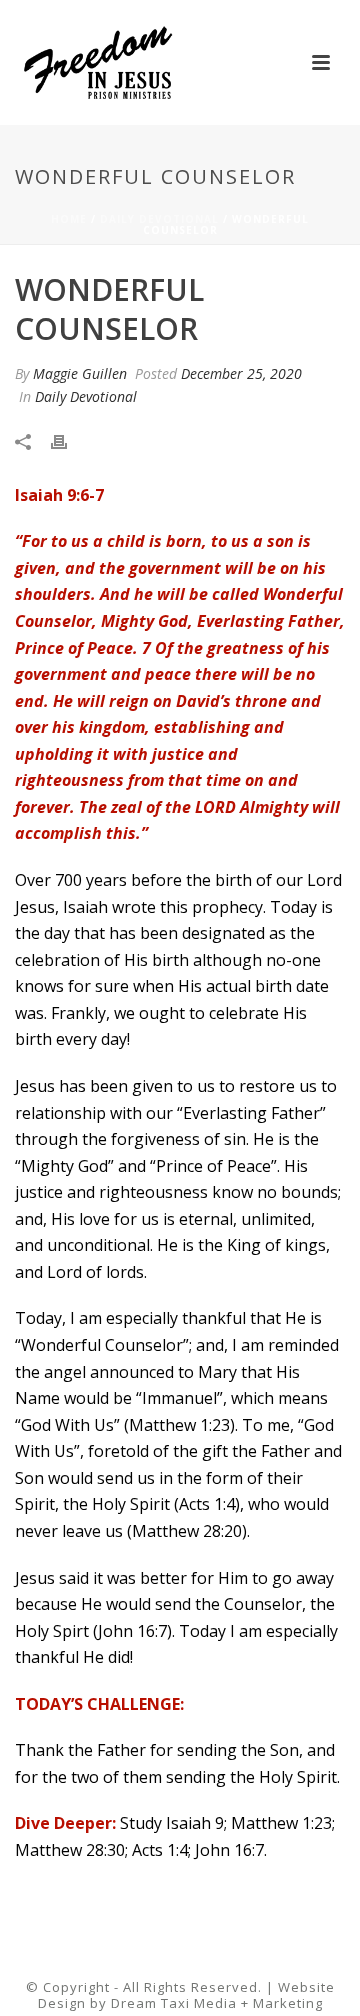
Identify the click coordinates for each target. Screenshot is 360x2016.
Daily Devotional (159, 219)
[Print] (69, 439)
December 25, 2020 (241, 373)
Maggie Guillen (80, 373)
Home (69, 219)
